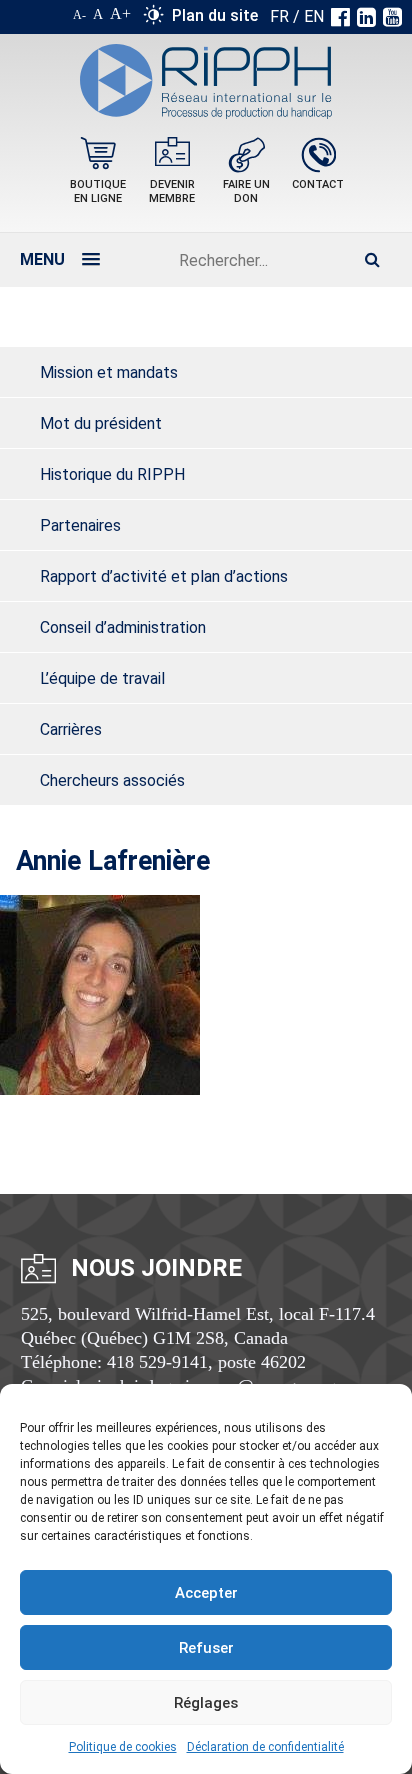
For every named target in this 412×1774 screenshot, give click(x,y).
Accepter (206, 1593)
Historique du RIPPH (112, 474)
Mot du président (101, 423)
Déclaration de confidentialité (265, 1747)
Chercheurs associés (112, 780)
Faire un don (246, 191)
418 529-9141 (157, 1362)
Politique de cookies (123, 1747)
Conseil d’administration (123, 627)
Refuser (206, 1648)
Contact (318, 184)
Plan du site (215, 15)
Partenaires (80, 525)
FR (279, 16)
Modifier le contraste (153, 19)
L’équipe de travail (102, 678)
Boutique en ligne (98, 191)
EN (314, 16)
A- (79, 15)
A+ (120, 13)
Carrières (71, 729)
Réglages (206, 1703)
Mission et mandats (109, 372)
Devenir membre (172, 191)
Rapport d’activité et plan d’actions (164, 576)
